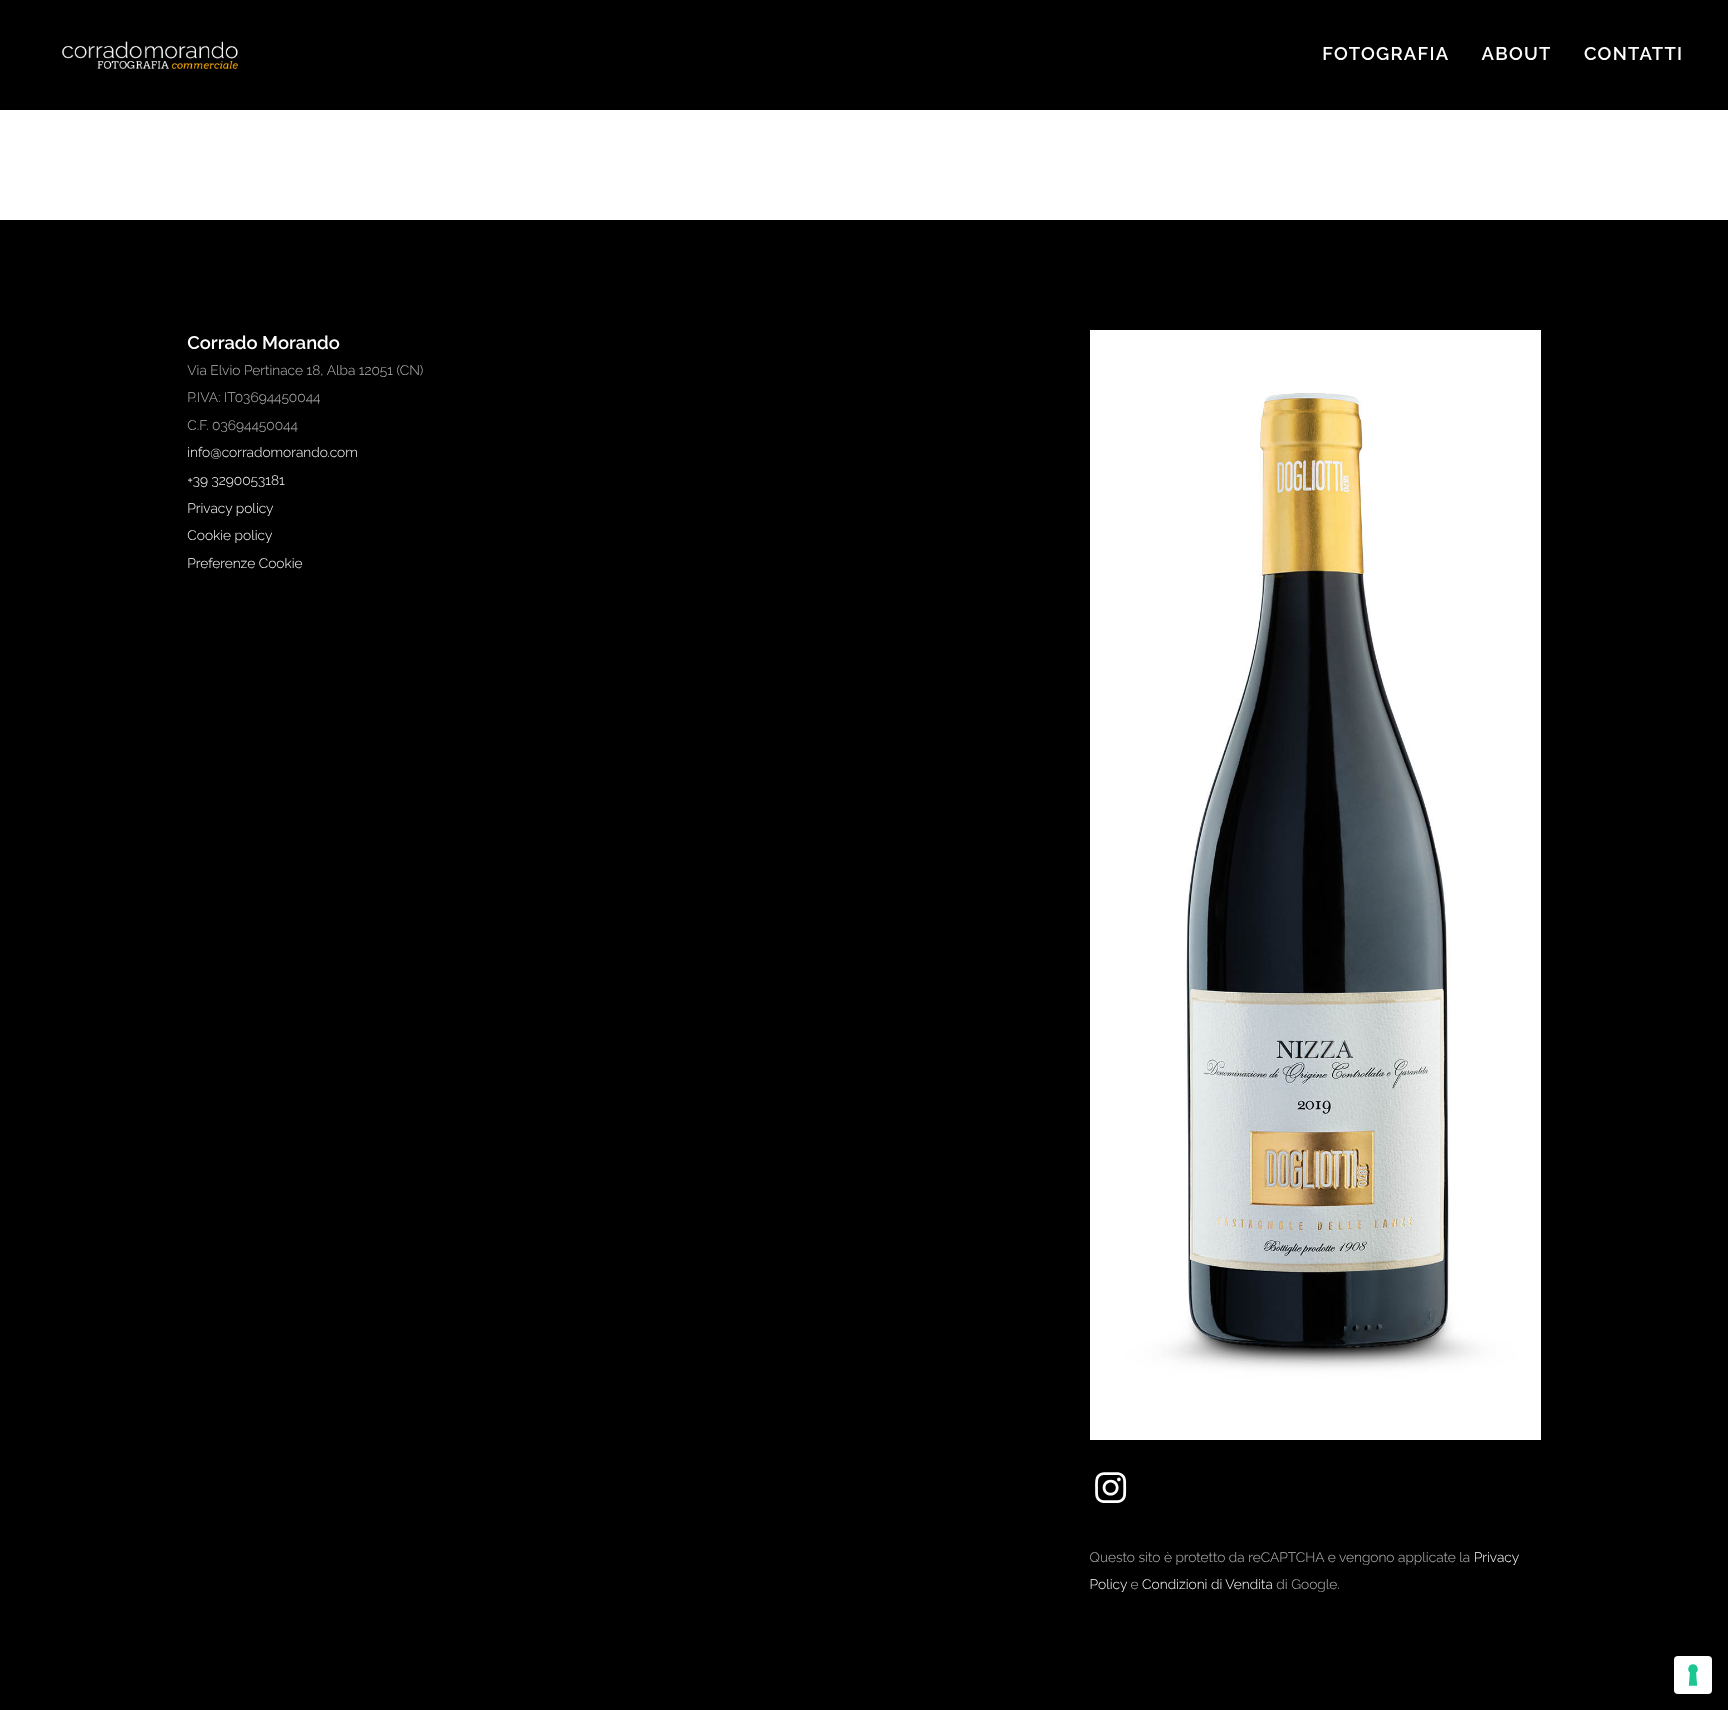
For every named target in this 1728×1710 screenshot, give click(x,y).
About (1517, 54)
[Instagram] (1110, 1503)
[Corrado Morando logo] (170, 55)
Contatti (1633, 54)
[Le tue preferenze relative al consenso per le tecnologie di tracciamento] (1693, 1675)
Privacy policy (230, 509)
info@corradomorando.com (272, 453)
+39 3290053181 (235, 481)
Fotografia (1385, 54)
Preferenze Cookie (244, 564)
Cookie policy (229, 536)
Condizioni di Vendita (1207, 1585)
